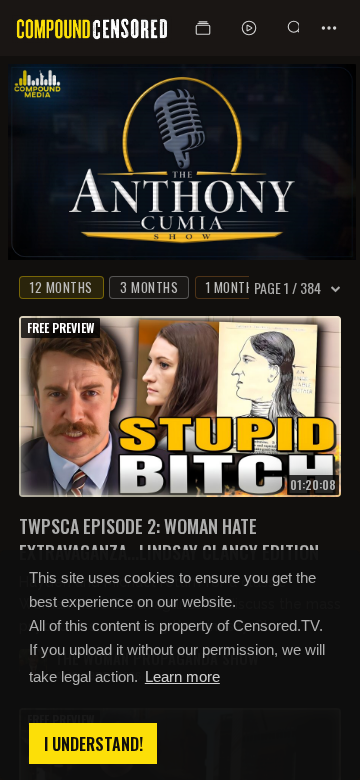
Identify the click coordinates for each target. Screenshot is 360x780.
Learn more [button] (182, 676)
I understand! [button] (93, 744)
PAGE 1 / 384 (287, 288)
